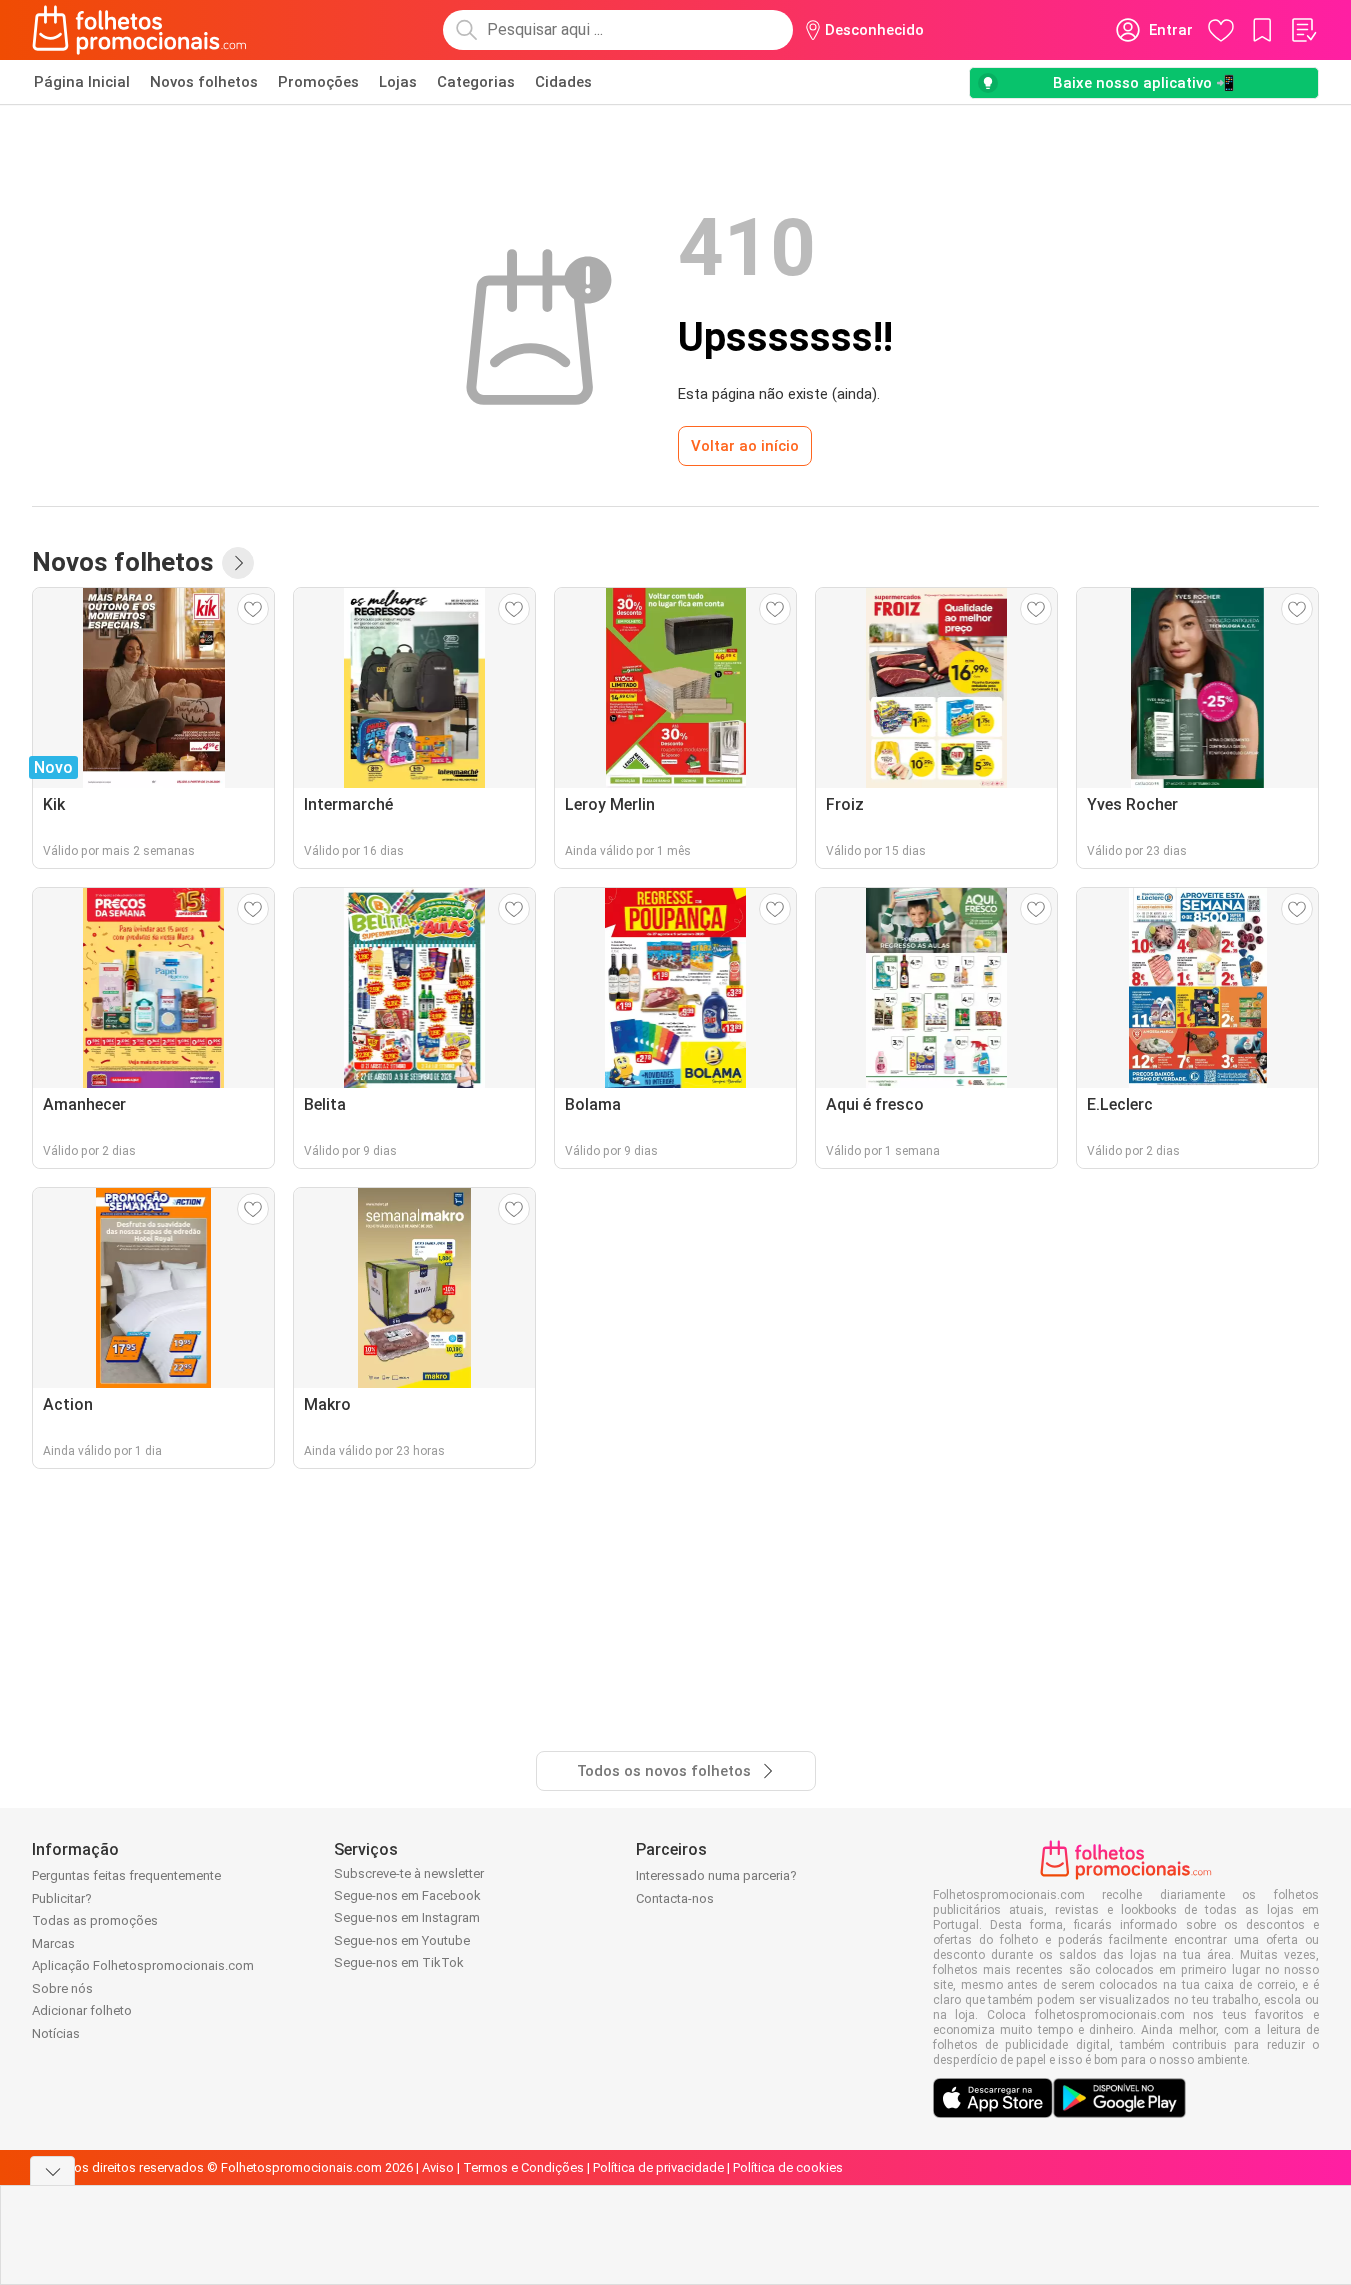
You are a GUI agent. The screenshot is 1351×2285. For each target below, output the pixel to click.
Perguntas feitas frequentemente (126, 1875)
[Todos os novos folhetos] (238, 563)
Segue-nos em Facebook (407, 1895)
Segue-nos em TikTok (399, 1962)
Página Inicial (82, 82)
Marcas (53, 1943)
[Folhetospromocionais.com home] (139, 30)
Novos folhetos (204, 82)
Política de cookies (788, 2167)
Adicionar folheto (82, 2010)
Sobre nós (62, 1988)
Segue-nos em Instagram (407, 1917)
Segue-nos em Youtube (402, 1940)
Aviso (438, 2167)
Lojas (398, 82)
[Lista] (1303, 30)
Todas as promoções (95, 1920)
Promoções (318, 82)
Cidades (563, 82)
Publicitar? (62, 1898)
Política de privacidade (658, 2167)
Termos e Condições (523, 2167)
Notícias (56, 2033)
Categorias (476, 82)
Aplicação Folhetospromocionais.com (143, 1965)
